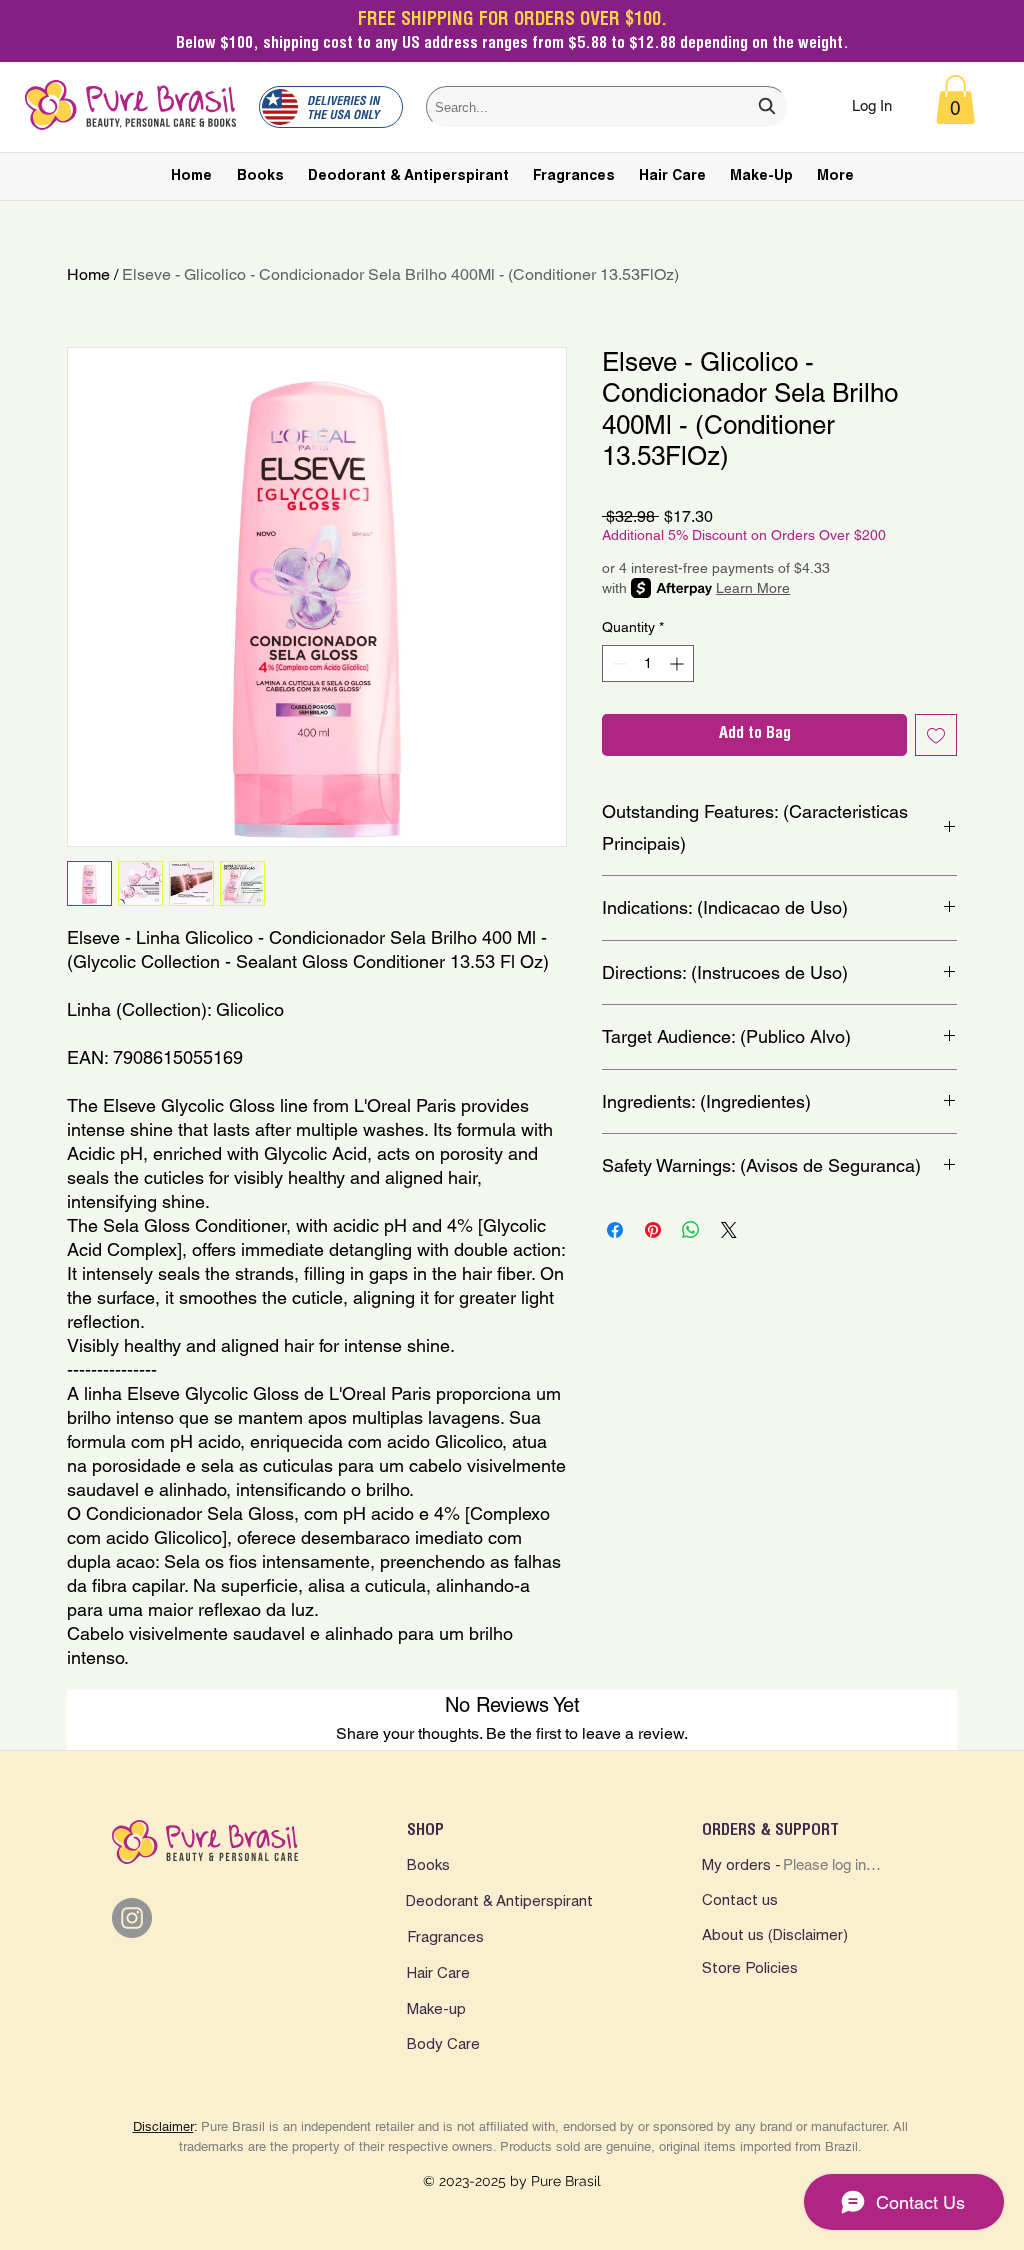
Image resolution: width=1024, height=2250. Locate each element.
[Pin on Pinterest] (653, 1230)
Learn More (753, 588)
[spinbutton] (648, 663)
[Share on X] (729, 1230)
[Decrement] (617, 663)
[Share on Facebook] (615, 1230)
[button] (955, 99)
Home (88, 274)
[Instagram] (132, 1918)
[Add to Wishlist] (936, 735)
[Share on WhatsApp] (691, 1230)
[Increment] (678, 663)
